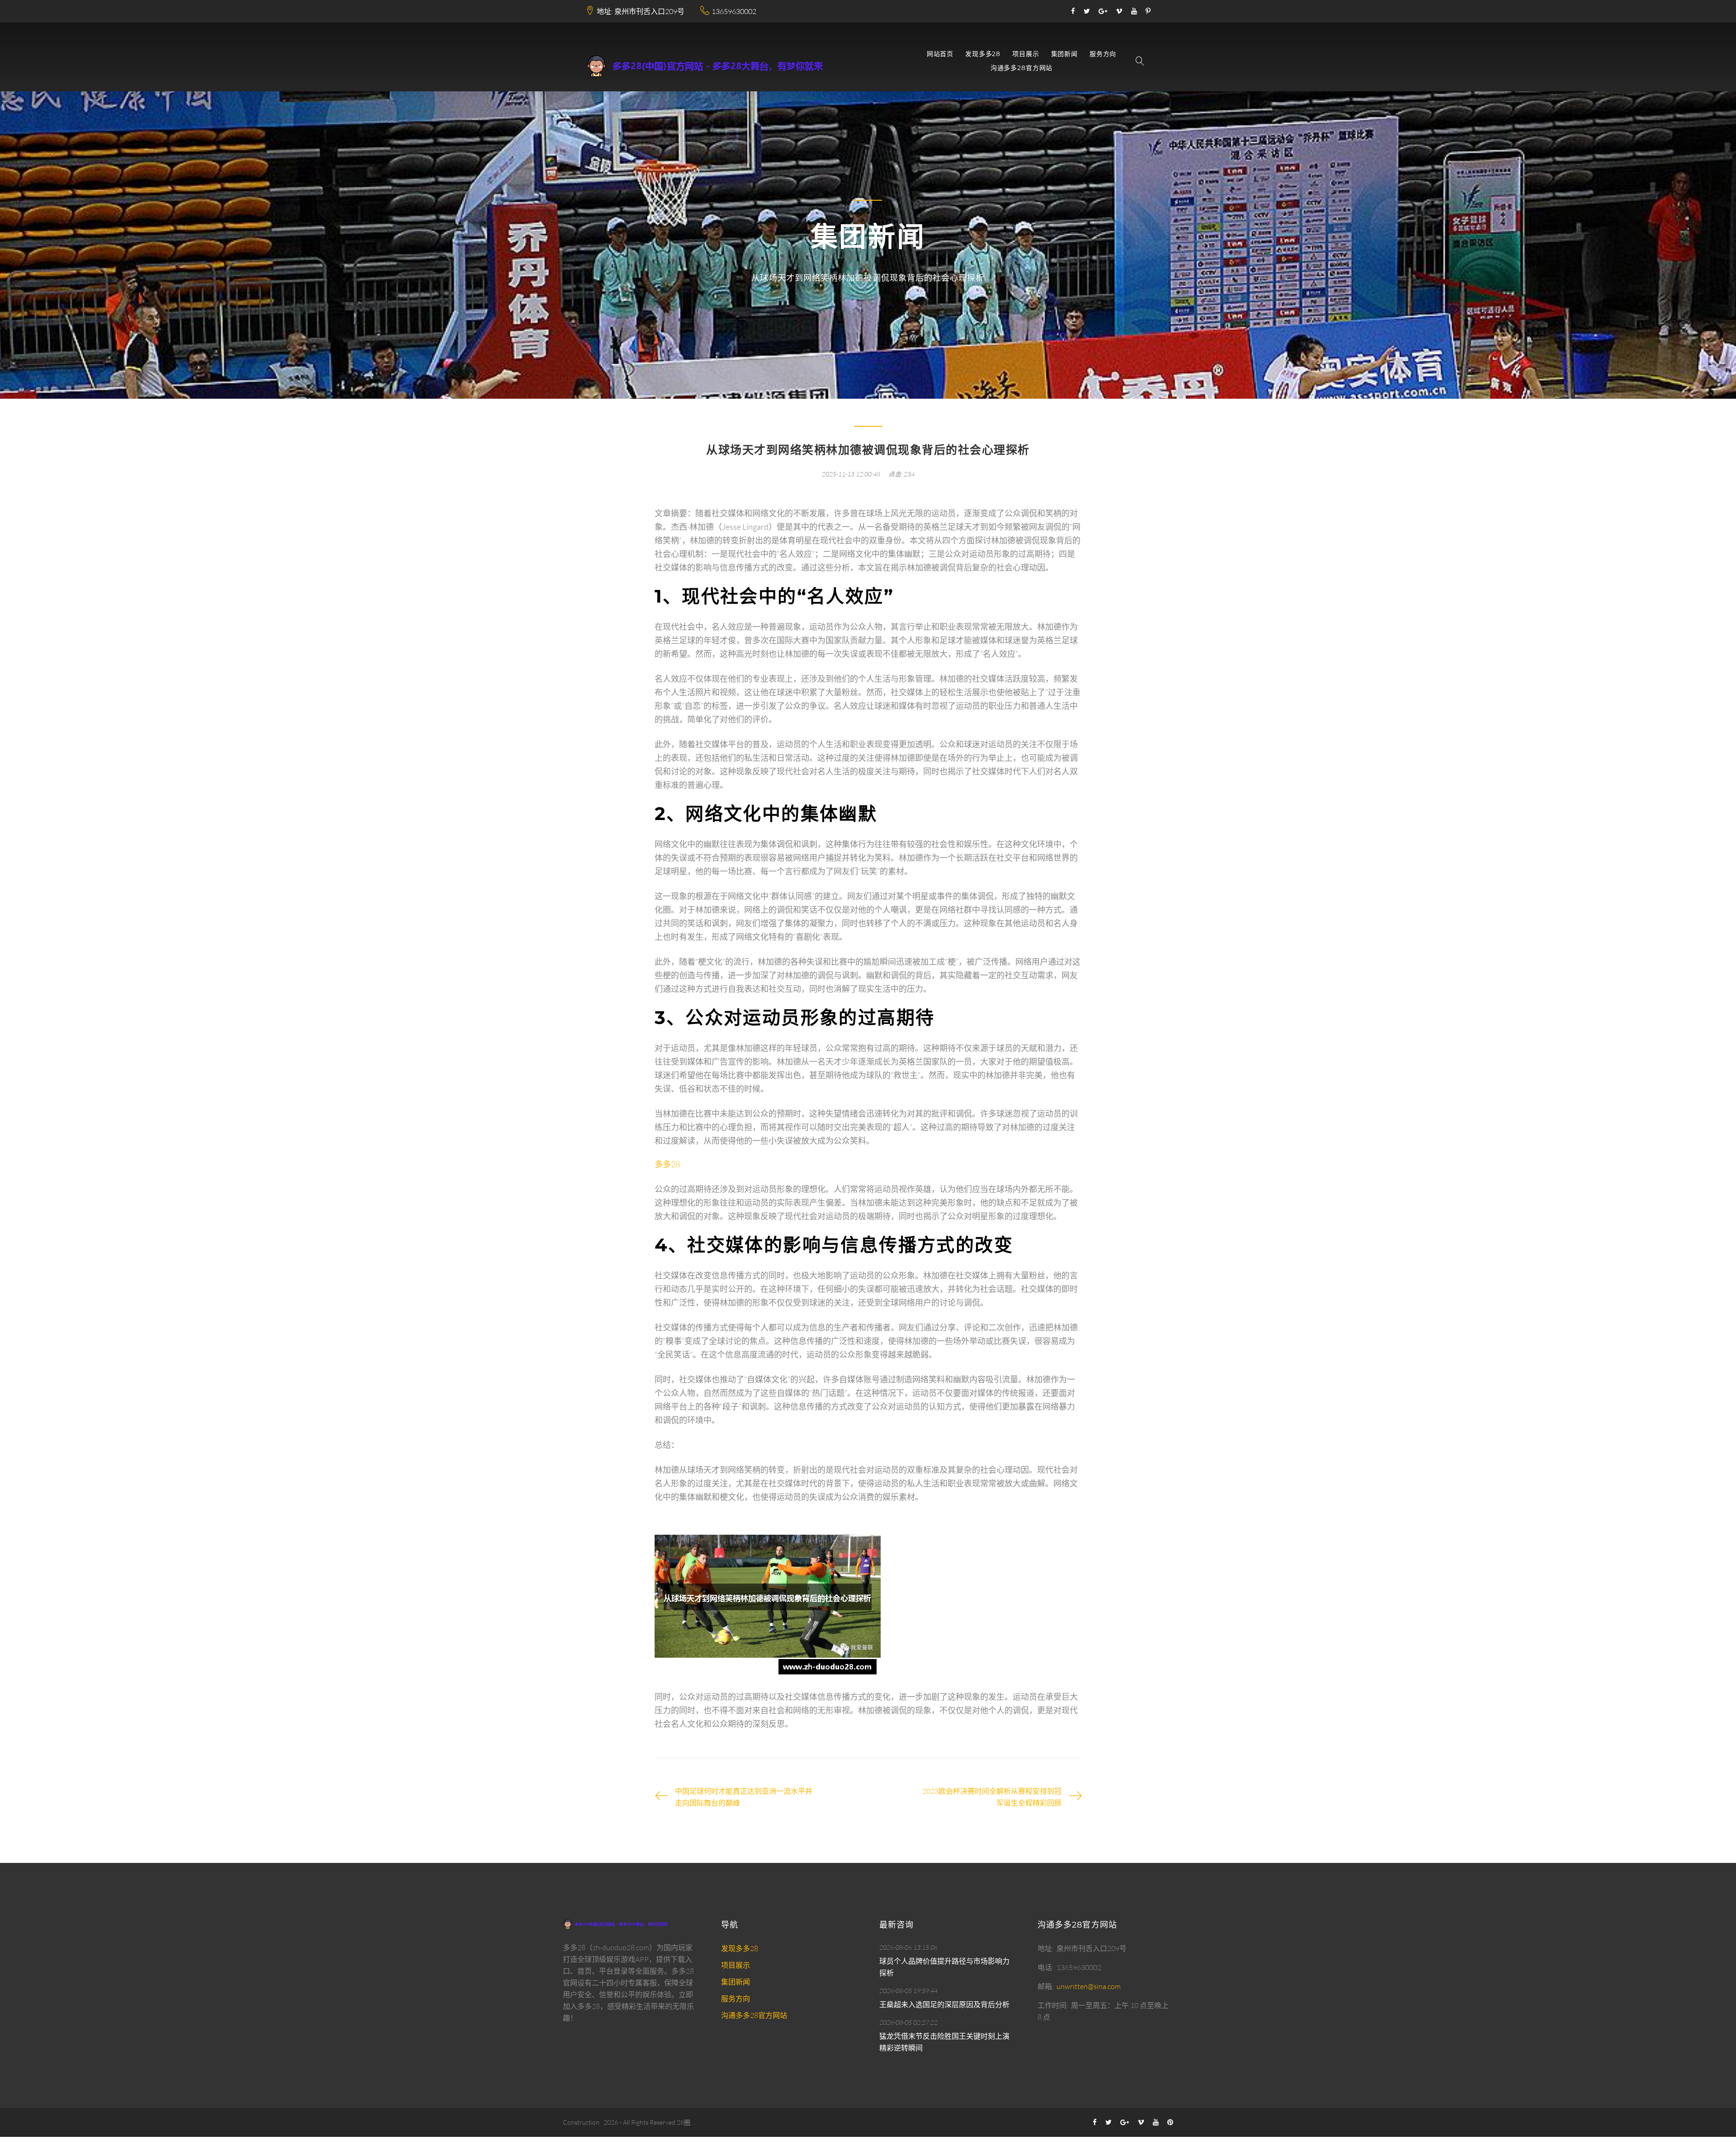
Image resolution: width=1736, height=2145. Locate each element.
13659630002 (734, 11)
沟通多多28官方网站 (1021, 68)
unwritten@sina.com (1089, 1986)
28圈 (684, 2122)
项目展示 (1026, 54)
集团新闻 (1064, 54)
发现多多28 (983, 54)
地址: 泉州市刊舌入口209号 (641, 11)
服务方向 (1103, 54)
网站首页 (940, 54)
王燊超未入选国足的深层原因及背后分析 (944, 2004)
